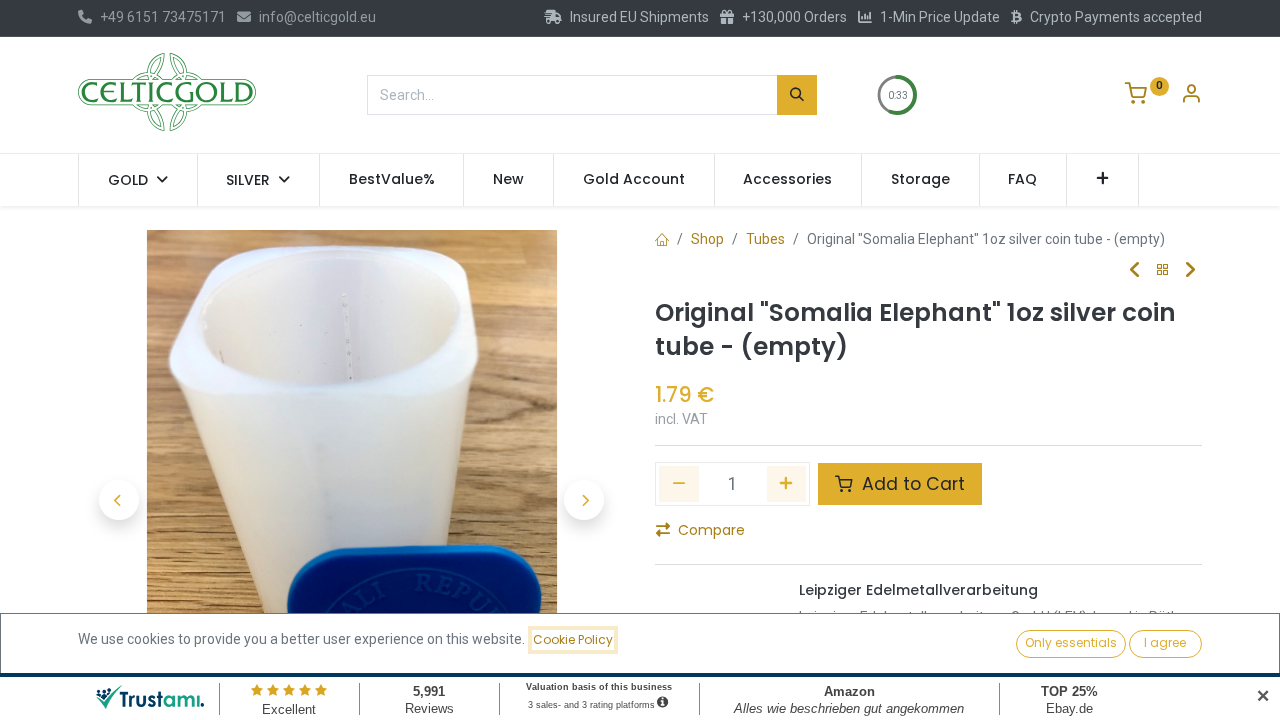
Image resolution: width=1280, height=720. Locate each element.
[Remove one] (679, 484)
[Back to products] (1163, 270)
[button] (1102, 180)
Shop (707, 239)
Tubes (765, 239)
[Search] (797, 95)
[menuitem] (392, 180)
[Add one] (787, 484)
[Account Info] (1191, 96)
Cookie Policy (573, 639)
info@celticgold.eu (317, 17)
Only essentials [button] (1071, 642)
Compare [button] (711, 530)
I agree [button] (1165, 642)
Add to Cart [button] (911, 484)
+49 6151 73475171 (163, 17)
